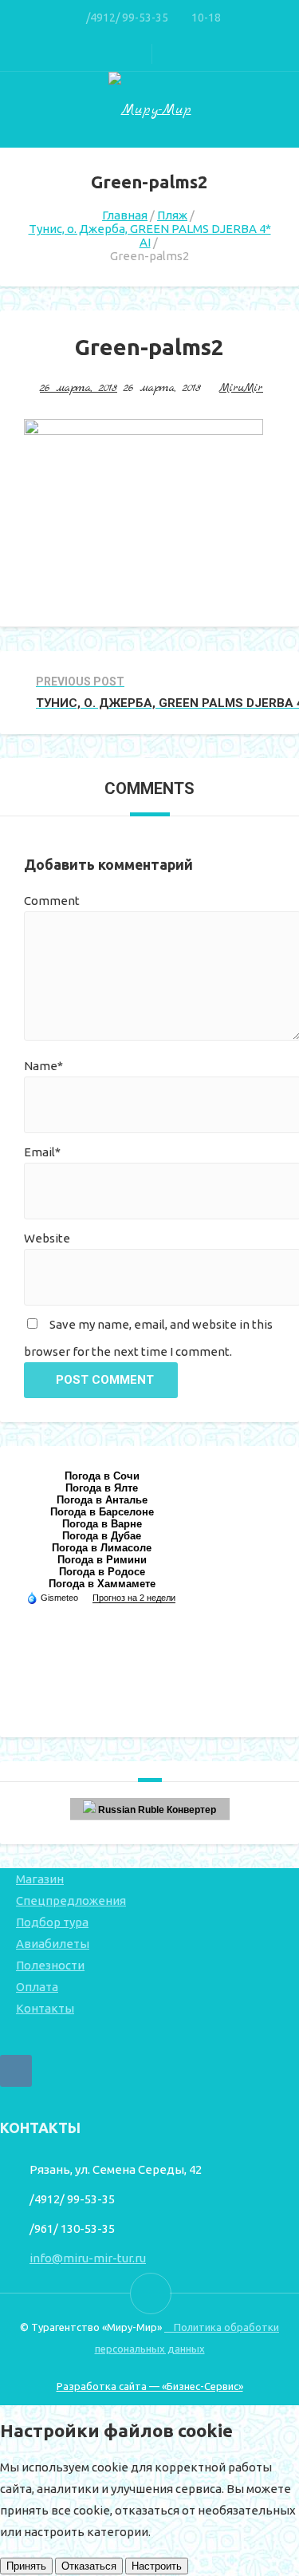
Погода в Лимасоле (102, 1548)
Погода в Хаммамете (102, 1584)
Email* (42, 1152)
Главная (125, 215)
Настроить (157, 2566)
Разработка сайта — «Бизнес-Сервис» (150, 2386)
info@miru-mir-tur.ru (88, 2258)
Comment (52, 901)
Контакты (45, 2008)
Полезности (50, 1965)
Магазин (40, 1879)
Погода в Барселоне (102, 1512)
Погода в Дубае (102, 1536)
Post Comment (105, 1380)
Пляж (172, 215)
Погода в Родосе (102, 1572)
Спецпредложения (71, 1900)
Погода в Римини (102, 1560)
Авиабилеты (53, 1944)
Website (47, 1238)
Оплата (37, 1987)
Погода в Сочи (102, 1476)
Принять (26, 2566)
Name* (43, 1066)
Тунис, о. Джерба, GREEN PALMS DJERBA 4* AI (150, 235)
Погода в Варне (102, 1524)
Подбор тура (52, 1922)
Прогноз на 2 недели (134, 1598)
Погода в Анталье (102, 1500)
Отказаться (89, 2566)
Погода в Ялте (102, 1488)
